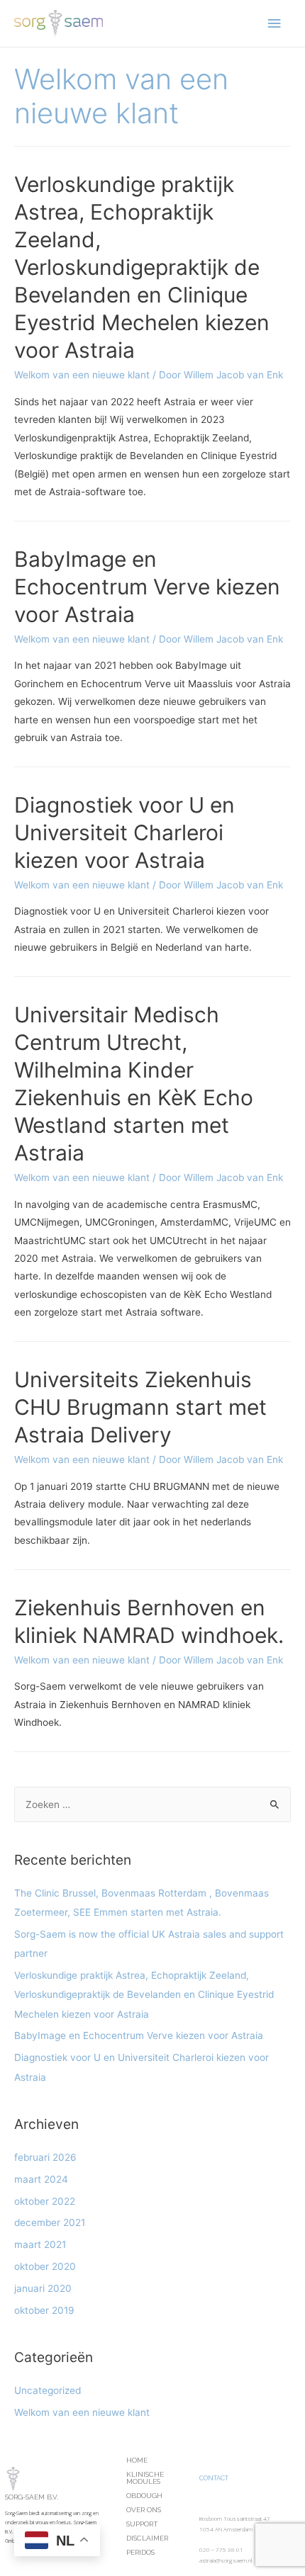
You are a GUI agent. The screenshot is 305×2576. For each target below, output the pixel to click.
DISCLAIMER (147, 2538)
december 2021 (50, 2222)
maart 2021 (40, 2244)
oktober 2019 (44, 2310)
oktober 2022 (45, 2201)
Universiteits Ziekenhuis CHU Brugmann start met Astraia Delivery (140, 1407)
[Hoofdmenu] (274, 24)
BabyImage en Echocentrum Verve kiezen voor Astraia (147, 587)
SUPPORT (142, 2524)
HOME (137, 2460)
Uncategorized (48, 2390)
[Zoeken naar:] (152, 1804)
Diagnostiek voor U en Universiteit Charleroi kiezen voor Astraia (124, 832)
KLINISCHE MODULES (145, 2478)
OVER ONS (144, 2510)
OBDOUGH (144, 2496)
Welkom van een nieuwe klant (82, 375)
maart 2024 (41, 2179)
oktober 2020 (45, 2266)
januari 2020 (43, 2288)
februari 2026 (45, 2157)
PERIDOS (140, 2552)
